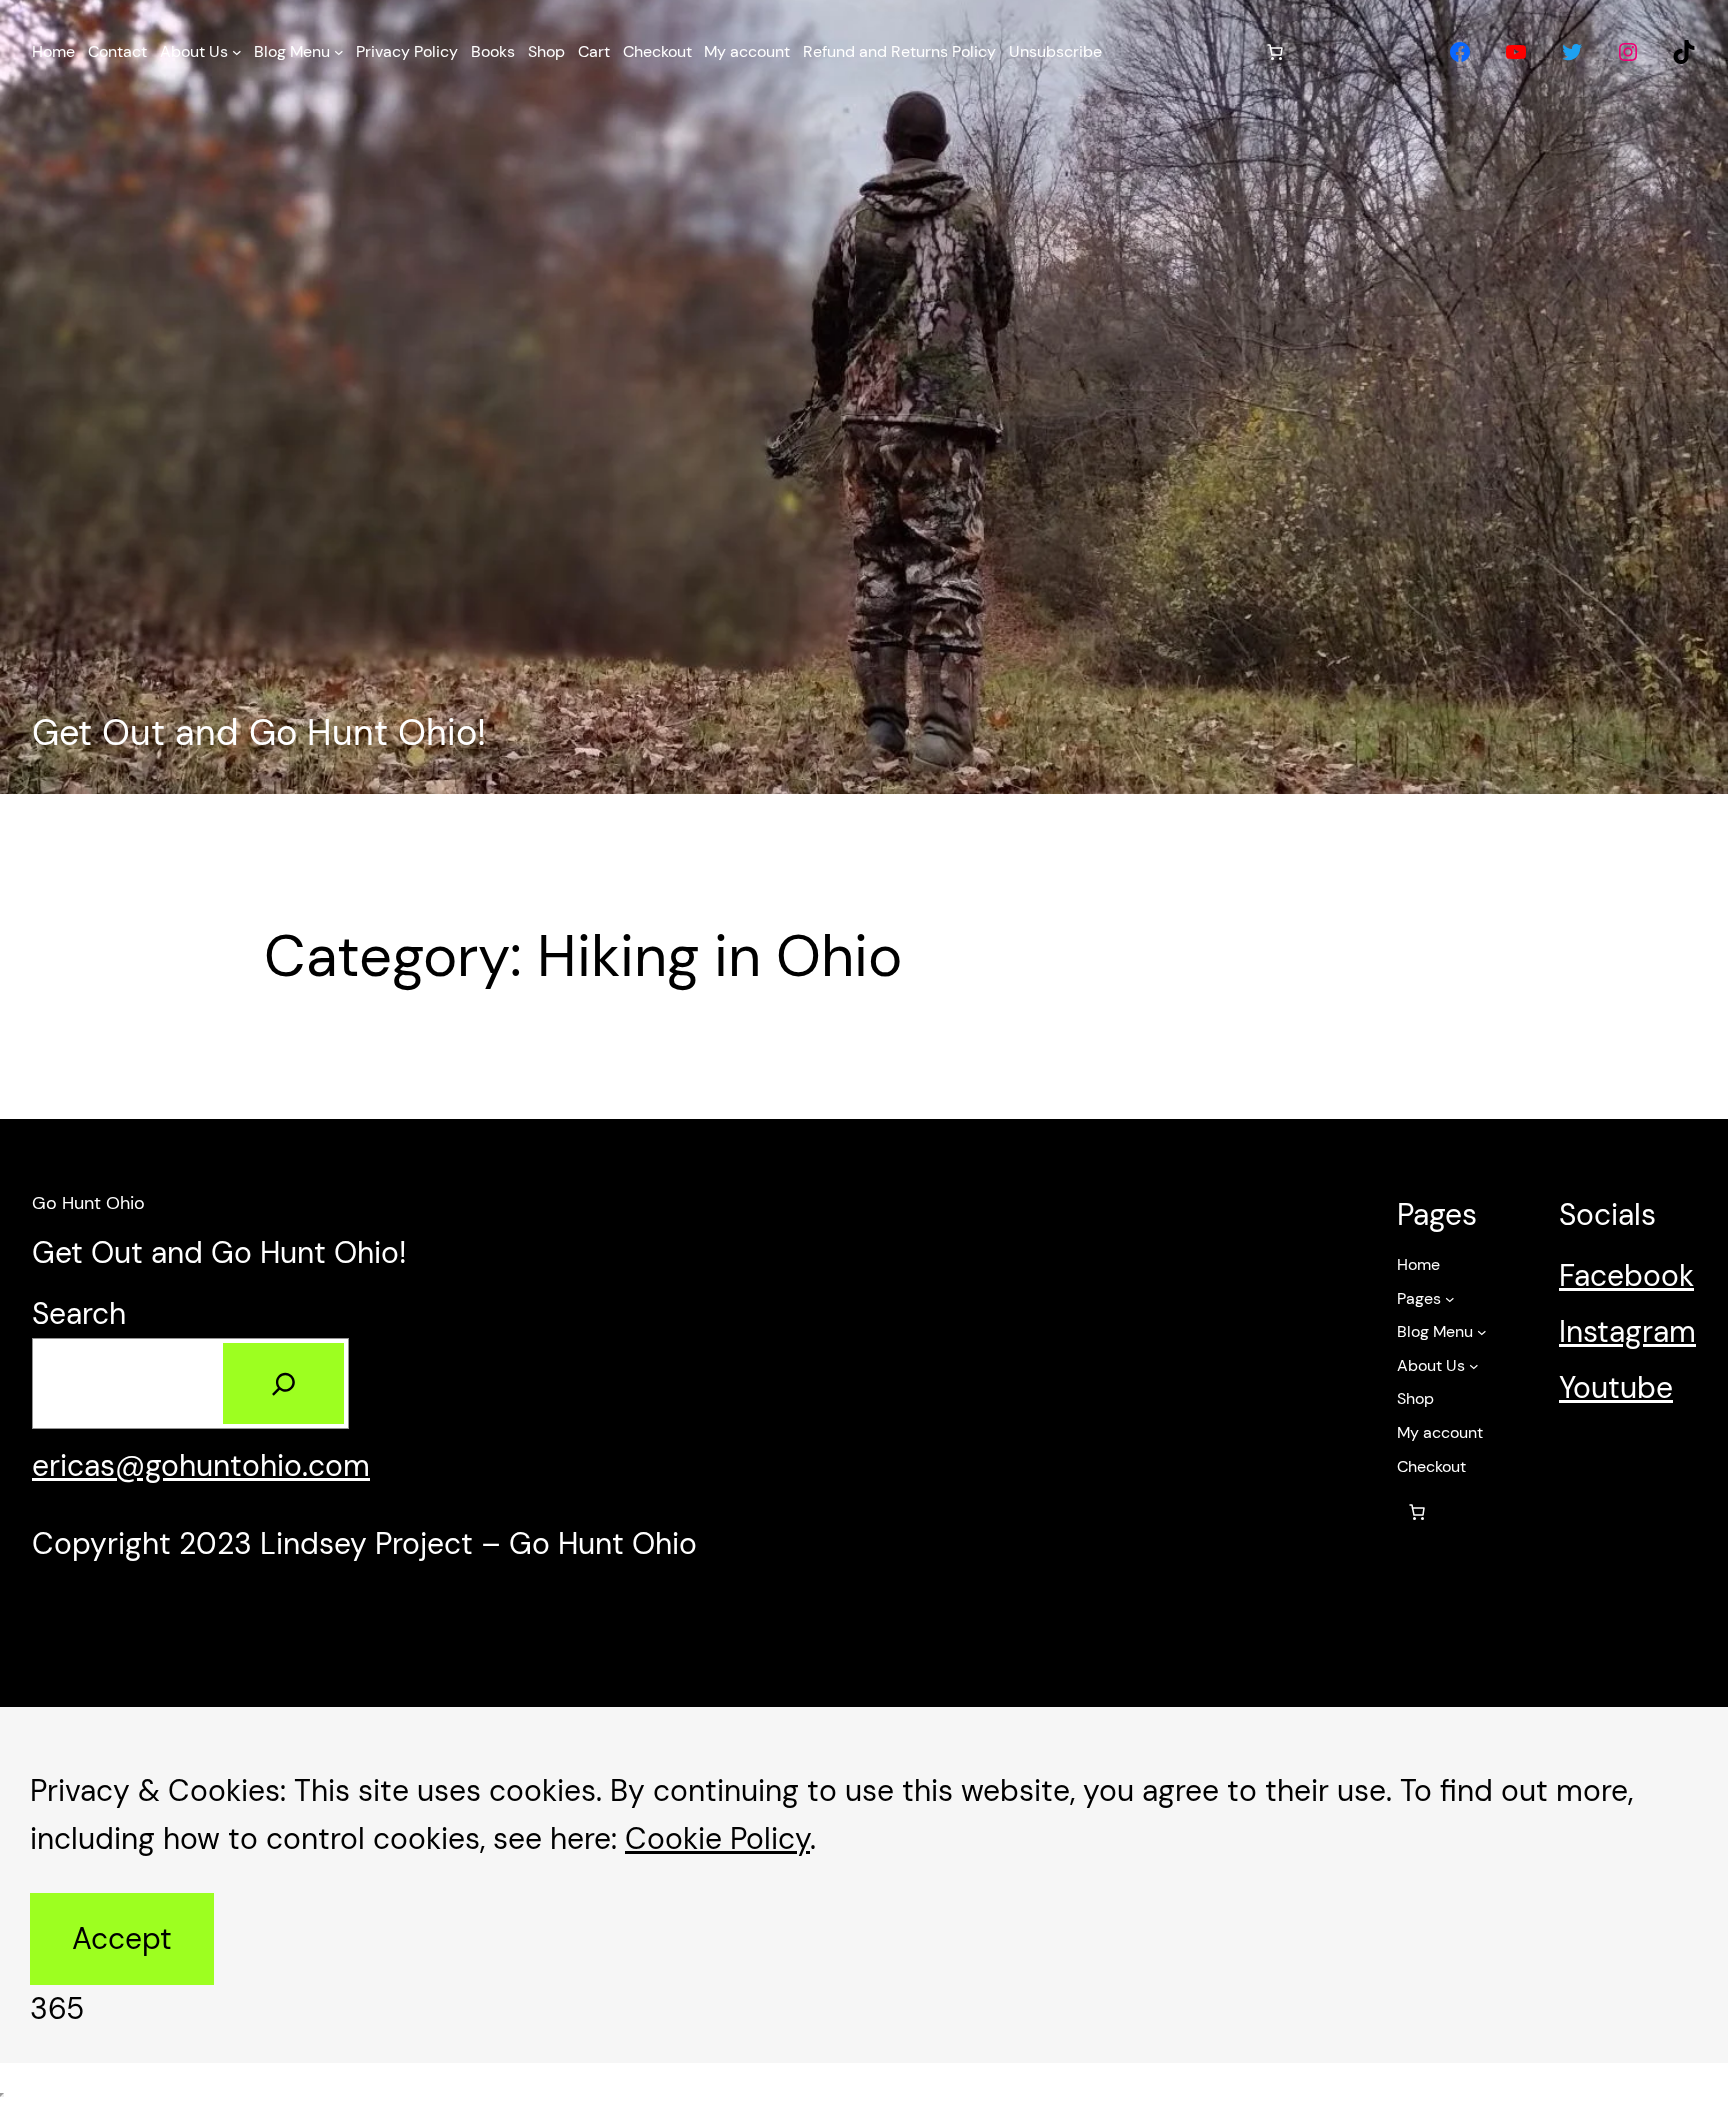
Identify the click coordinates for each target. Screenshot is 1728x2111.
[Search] (283, 1384)
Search (79, 1313)
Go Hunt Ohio (88, 1203)
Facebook (1626, 1275)
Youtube (1616, 1387)
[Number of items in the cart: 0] (1275, 52)
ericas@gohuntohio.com (201, 1465)
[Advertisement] (864, 388)
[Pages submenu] (1450, 1299)
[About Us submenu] (237, 52)
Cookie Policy (717, 1838)
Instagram (1627, 1331)
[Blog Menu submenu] (339, 52)
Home (1418, 1264)
